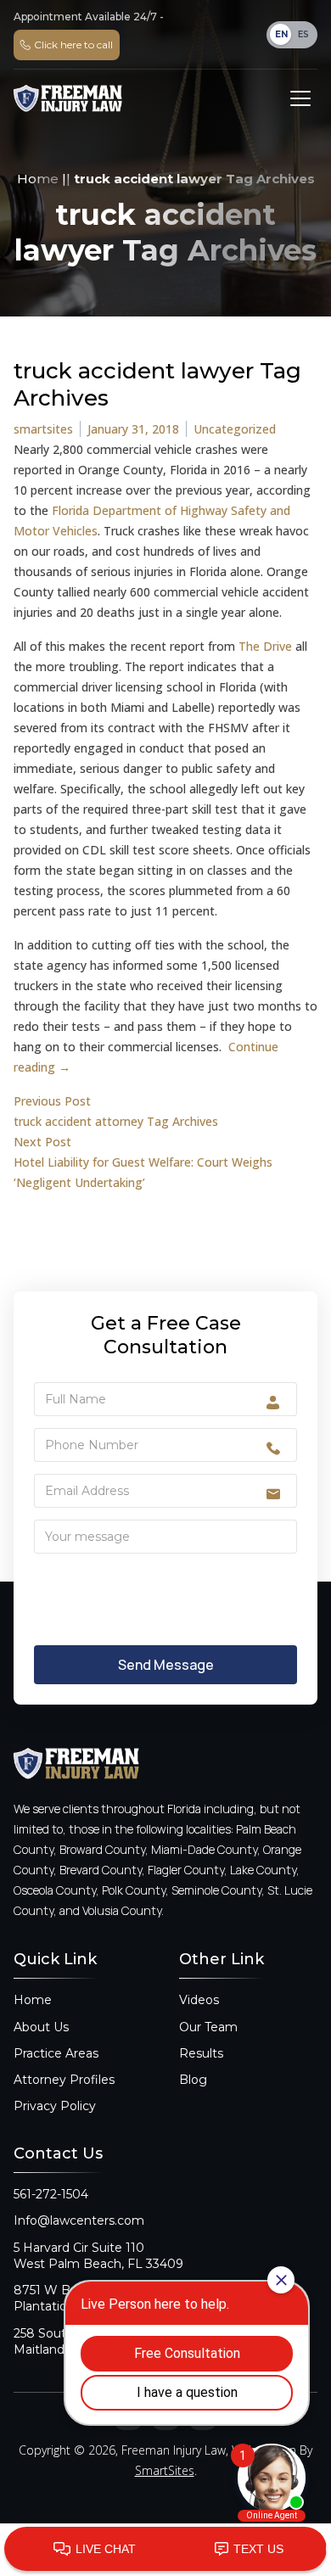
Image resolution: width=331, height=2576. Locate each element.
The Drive (265, 646)
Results (201, 2053)
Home (38, 179)
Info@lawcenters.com (79, 2220)
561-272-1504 (51, 2194)
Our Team (208, 2027)
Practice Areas (56, 2053)
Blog (193, 2080)
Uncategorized (235, 429)
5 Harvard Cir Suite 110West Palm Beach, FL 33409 (98, 2256)
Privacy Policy (55, 2106)
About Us (41, 2027)
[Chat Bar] (165, 2550)
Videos (199, 2000)
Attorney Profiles (64, 2080)
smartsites (43, 429)
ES (303, 34)
